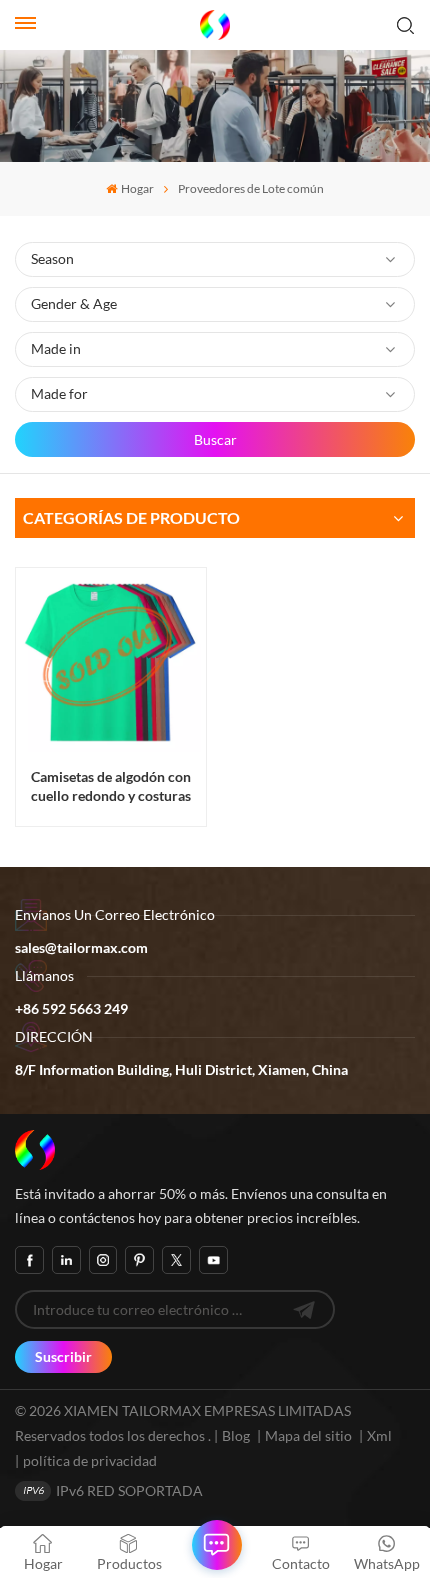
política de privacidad (90, 1460)
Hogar (137, 188)
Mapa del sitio (310, 1435)
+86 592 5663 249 (71, 1008)
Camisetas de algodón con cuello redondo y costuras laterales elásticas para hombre (111, 786)
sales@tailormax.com (81, 947)
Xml (379, 1435)
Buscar (215, 439)
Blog (236, 1435)
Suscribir (63, 1356)
